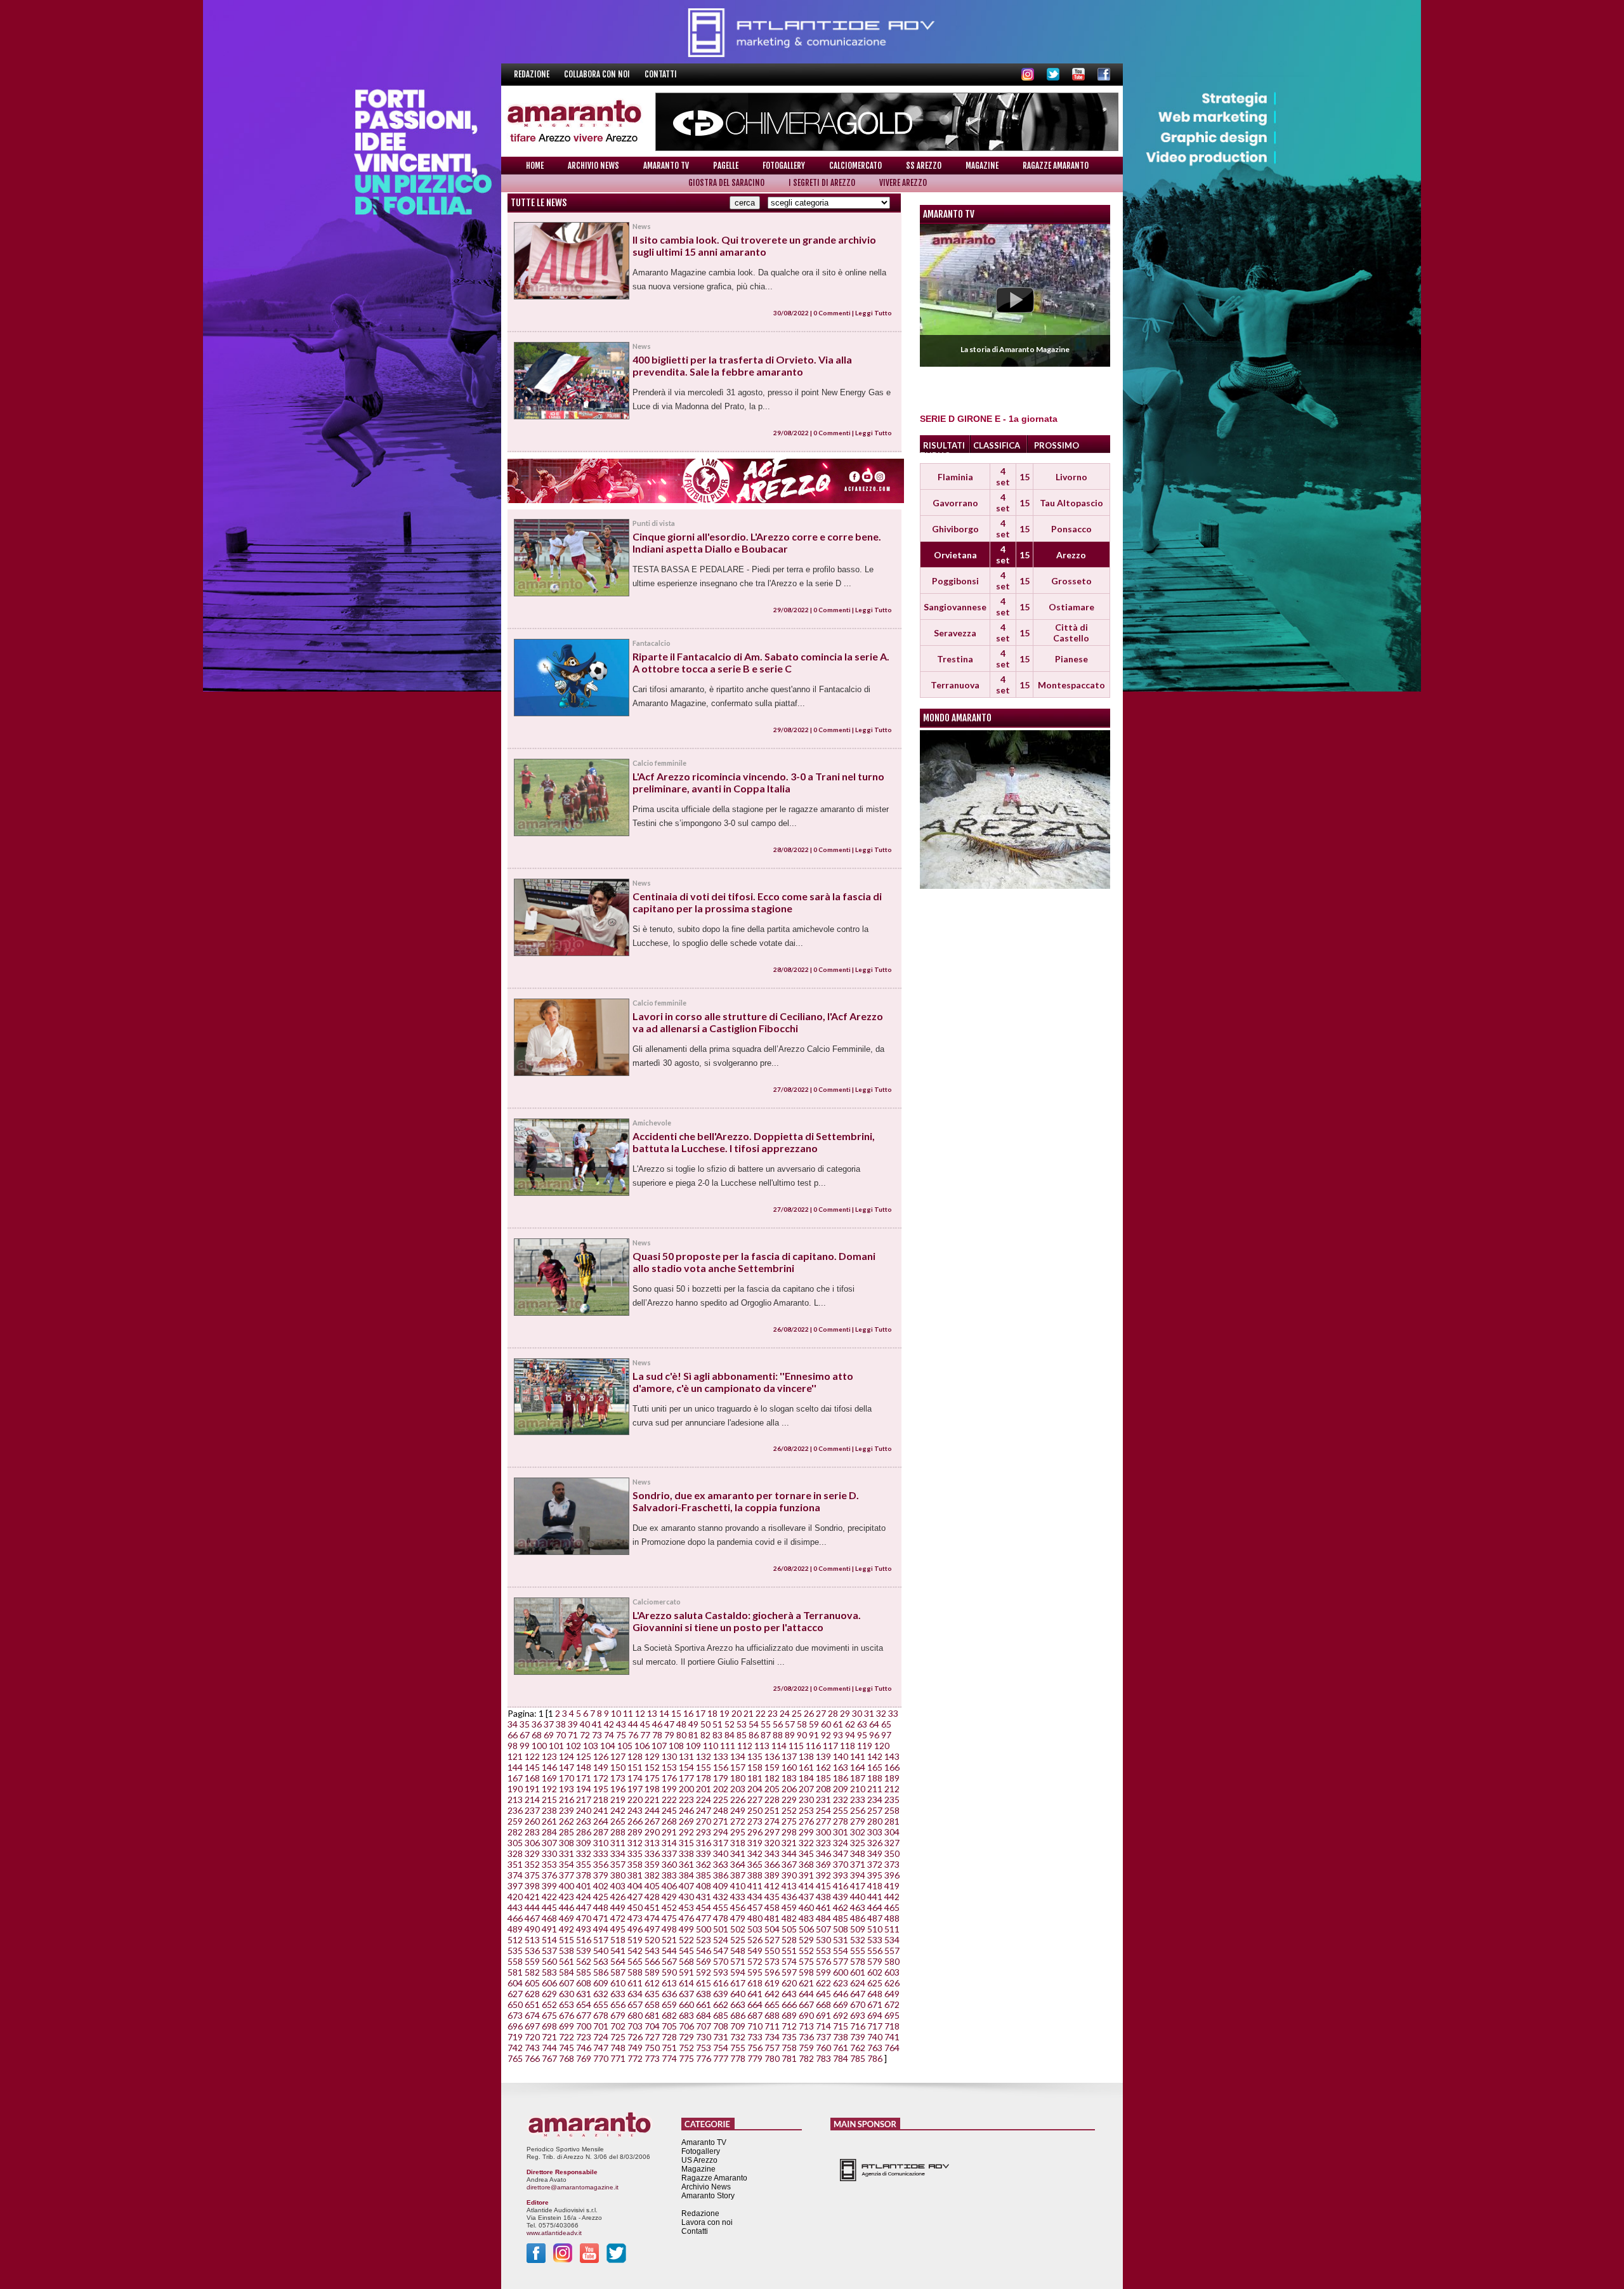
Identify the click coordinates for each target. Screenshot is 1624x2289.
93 (838, 1735)
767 (549, 2058)
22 (761, 1713)
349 (875, 1853)
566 (652, 1961)
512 (515, 1940)
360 (669, 1864)
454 (704, 1907)
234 (875, 1800)
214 (532, 1800)
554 (841, 1951)
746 (584, 2048)
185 (823, 1778)
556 (875, 1951)
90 (802, 1735)
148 (584, 1767)
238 (549, 1810)
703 (635, 2026)
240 (584, 1810)
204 (755, 1789)
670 (858, 2004)
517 (601, 1940)
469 (566, 1918)
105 (625, 1746)
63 (862, 1724)
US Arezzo (699, 2160)
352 (532, 1864)
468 (549, 1918)
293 (704, 1832)
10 (616, 1713)
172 (601, 1778)
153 (669, 1767)
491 (549, 1929)
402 (601, 1886)
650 (515, 2004)
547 (721, 1951)
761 (841, 2048)
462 (841, 1907)
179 (721, 1778)
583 (549, 1972)
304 (892, 1832)
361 (686, 1864)
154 (686, 1767)
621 (806, 1983)
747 (601, 2048)
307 (549, 1843)
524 (721, 1940)
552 (806, 1951)
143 (892, 1756)
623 (841, 1983)
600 (841, 1972)
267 (652, 1821)
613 (669, 1983)
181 (755, 1778)
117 (830, 1746)
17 (700, 1713)
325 (858, 1843)
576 (823, 1961)
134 (738, 1756)
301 (841, 1832)
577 (841, 1961)
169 (549, 1778)
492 (566, 1929)
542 (635, 1951)
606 (549, 1983)
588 (635, 1972)
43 (621, 1724)
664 (755, 2004)
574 (789, 1961)
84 (730, 1735)
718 (892, 2026)
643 (789, 1994)
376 (549, 1875)
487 (875, 1918)
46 (657, 1724)
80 (681, 1735)
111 (728, 1746)
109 (693, 1746)
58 (802, 1724)
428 (652, 1897)
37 (549, 1724)
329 (532, 1853)
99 (525, 1746)
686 (738, 2015)
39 (573, 1724)
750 (652, 2048)
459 (789, 1907)
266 (635, 1821)
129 (652, 1756)
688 (772, 2015)
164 (858, 1767)
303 (875, 1832)
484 (823, 1918)
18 (712, 1713)
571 (738, 1961)
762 (858, 2048)
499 (686, 1929)
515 (566, 1940)
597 (789, 1972)
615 (704, 1983)
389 (772, 1875)
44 (633, 1724)
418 (875, 1886)
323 (823, 1843)
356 (601, 1864)
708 (721, 2026)
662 (721, 2004)
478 (721, 1918)
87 (766, 1735)
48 (681, 1724)
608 (584, 1983)
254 (823, 1810)
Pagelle (726, 166)
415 (823, 1886)
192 (549, 1789)
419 (892, 1886)
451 (652, 1907)
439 (841, 1897)
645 (823, 1994)
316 (704, 1843)
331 (566, 1853)
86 (754, 1735)
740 (875, 2037)
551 (789, 1951)
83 (717, 1735)
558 (515, 1961)
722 (566, 2037)
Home (535, 166)
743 (532, 2048)
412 (772, 1886)
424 (584, 1897)
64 (874, 1724)
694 (875, 2015)
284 (549, 1832)
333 (601, 1853)
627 (515, 1994)
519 (635, 1940)
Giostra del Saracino (726, 183)
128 (635, 1756)
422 (549, 1897)
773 (652, 2058)
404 (635, 1886)
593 (721, 1972)
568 (686, 1961)
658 (652, 2004)
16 (688, 1713)
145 (532, 1767)
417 (858, 1886)
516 (584, 1940)
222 (669, 1800)
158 (755, 1767)
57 (790, 1724)
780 (772, 2058)
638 (704, 1994)
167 (515, 1778)
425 (601, 1897)
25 (797, 1713)
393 (841, 1875)
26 (809, 1713)
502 (738, 1929)
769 (584, 2058)
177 (686, 1778)
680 (635, 2015)
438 (823, 1897)
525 (738, 1940)
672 (892, 2004)
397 (515, 1886)
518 (618, 1940)
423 (566, 1897)
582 (532, 1972)
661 (704, 2004)
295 (738, 1832)
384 (686, 1875)
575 (806, 1961)
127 (618, 1756)
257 (875, 1810)
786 (875, 2058)
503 (755, 1929)
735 (789, 2037)
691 (823, 2015)
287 (601, 1832)
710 (755, 2026)
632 (601, 1994)
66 (513, 1735)
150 (618, 1767)
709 (738, 2026)
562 (584, 1961)
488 (892, 1918)
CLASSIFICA (997, 445)
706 (686, 2026)
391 (806, 1875)
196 (618, 1789)
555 (858, 1951)
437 (806, 1897)
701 (601, 2026)
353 (549, 1864)
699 (566, 2026)
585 (584, 1972)
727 (652, 2037)
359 (652, 1864)
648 (875, 1994)
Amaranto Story (708, 2196)
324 (841, 1843)
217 (584, 1800)
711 (772, 2026)
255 (841, 1810)
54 (754, 1724)
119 (865, 1746)
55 (766, 1724)
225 (721, 1800)
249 (738, 1810)
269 (686, 1821)
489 (515, 1929)
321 (789, 1843)
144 (515, 1767)
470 (584, 1918)
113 (762, 1746)
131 (686, 1756)
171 (584, 1778)
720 (532, 2037)
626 (892, 1983)
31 (869, 1713)
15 (676, 1713)
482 (789, 1918)
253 (806, 1810)
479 (738, 1918)
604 (515, 1983)
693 (858, 2015)
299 (806, 1832)
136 (772, 1756)
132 (704, 1756)
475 (669, 1918)
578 (858, 1961)
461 (823, 1907)
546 (704, 1951)
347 (841, 1853)
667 (806, 2004)
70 (561, 1735)
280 (875, 1821)
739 (858, 2037)
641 (755, 1994)
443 (515, 1907)
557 (892, 1951)
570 (721, 1961)
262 (566, 1821)
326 (875, 1843)
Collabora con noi (598, 74)
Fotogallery (784, 166)
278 (841, 1821)
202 (721, 1789)
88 (778, 1735)
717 (875, 2026)
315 (686, 1843)
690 (806, 2015)
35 (525, 1724)
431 (704, 1897)
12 (640, 1713)
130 (669, 1756)
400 (566, 1886)
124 (566, 1756)
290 (652, 1832)
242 (618, 1810)
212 (892, 1789)
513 (532, 1940)
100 (539, 1746)
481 (772, 1918)
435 (772, 1897)
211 (875, 1789)
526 (755, 1940)
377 (566, 1875)
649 (892, 1994)
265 (618, 1821)
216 (566, 1800)
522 (686, 1940)
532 (858, 1940)
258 (892, 1810)
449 (618, 1907)
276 (806, 1821)
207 (806, 1789)
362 (704, 1864)
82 (705, 1735)
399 (549, 1886)
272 (738, 1821)
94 (850, 1735)
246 (686, 1810)
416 (841, 1886)
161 (806, 1767)
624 (858, 1983)
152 (652, 1767)
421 (532, 1897)
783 (823, 2058)
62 (850, 1724)
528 (789, 1940)
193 (566, 1789)
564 (618, 1961)
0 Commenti (832, 313)
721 (549, 2037)
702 (618, 2026)
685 (721, 2015)
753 (704, 2048)
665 (772, 2004)
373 (892, 1864)
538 (566, 1951)
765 (515, 2058)
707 (704, 2026)
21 (749, 1713)
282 (515, 1832)
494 (601, 1929)
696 (515, 2026)
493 (584, 1929)
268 (669, 1821)
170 (566, 1778)
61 (838, 1724)
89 (790, 1735)
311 (618, 1843)
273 (755, 1821)
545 (686, 1951)
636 (669, 1994)
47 (669, 1724)
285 (566, 1832)
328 (515, 1853)
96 (874, 1735)
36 (537, 1724)
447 (584, 1907)
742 (515, 2048)
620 (789, 1983)
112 (745, 1746)
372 (875, 1864)
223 (686, 1800)
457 (755, 1907)
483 (806, 1918)
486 (858, 1918)
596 (772, 1972)
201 (704, 1789)
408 (704, 1886)
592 (704, 1972)
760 (823, 2048)
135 (755, 1756)
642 (772, 1994)
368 (806, 1864)
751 (669, 2048)
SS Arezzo (924, 166)
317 (721, 1843)
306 (532, 1843)
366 (772, 1864)
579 (875, 1961)
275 (789, 1821)
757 (772, 2048)
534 (892, 1940)
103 (591, 1746)
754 (721, 2048)
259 (515, 1821)
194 (584, 1789)
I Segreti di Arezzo (822, 183)
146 (549, 1767)
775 (686, 2058)
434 (755, 1897)
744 (549, 2048)
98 (513, 1746)
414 (806, 1886)
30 (857, 1713)
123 (549, 1756)
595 (755, 1972)
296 (755, 1832)
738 (841, 2037)
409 (721, 1886)
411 (755, 1886)
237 (532, 1810)
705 (669, 2026)
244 (652, 1810)
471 (601, 1918)
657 (635, 2004)
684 (704, 2015)
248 (721, 1810)
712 (789, 2026)
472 (618, 1918)
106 (642, 1746)
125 (584, 1756)
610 (618, 1983)
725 (618, 2037)
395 (875, 1875)
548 (738, 1951)
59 (814, 1724)
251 (772, 1810)
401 (584, 1886)
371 (858, 1864)
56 (778, 1724)
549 (755, 1951)
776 (704, 2058)
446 (566, 1907)
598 (806, 1972)
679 (618, 2015)
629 (549, 1994)
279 (858, 1821)
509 (858, 1929)
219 (618, 1800)
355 (584, 1864)
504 (772, 1929)
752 (686, 2048)
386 (721, 1875)
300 (823, 1832)
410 (738, 1886)
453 (686, 1907)
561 (566, 1961)
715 (841, 2026)
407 (686, 1886)
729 (686, 2037)
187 (858, 1778)
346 (823, 1853)
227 (755, 1800)
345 (806, 1853)
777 (721, 2058)
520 (652, 1940)
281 (892, 1821)
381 (635, 1875)
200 (686, 1789)
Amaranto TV (666, 166)
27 (821, 1713)
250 (755, 1810)
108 (676, 1746)
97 (886, 1735)
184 (806, 1778)
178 (704, 1778)
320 (772, 1843)
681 (652, 2015)
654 (584, 2004)
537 (549, 1951)
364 (738, 1864)
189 (892, 1778)
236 (515, 1810)
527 (772, 1940)
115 (796, 1746)
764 (892, 2048)
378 (584, 1875)
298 (789, 1832)
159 (772, 1767)
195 (601, 1789)
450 (635, 1907)
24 (785, 1713)
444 (532, 1907)
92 (826, 1735)
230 (806, 1800)
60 (826, 1724)
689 (789, 2015)
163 (841, 1767)
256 (858, 1810)
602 (875, 1972)
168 (532, 1778)
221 (652, 1800)
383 (669, 1875)
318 (738, 1843)
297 (772, 1832)
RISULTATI (944, 445)
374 (515, 1875)
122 (532, 1756)
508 (841, 1929)
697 (532, 2026)
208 (823, 1789)
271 (721, 1821)
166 (892, 1767)
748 (618, 2048)
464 (875, 1907)
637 (686, 1994)
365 (755, 1864)
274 (772, 1821)
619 (772, 1983)
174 (635, 1778)
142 (875, 1756)
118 (848, 1746)
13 (652, 1713)
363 (721, 1864)
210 (858, 1789)
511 (892, 1929)
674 (532, 2015)
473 (635, 1918)
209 (841, 1789)
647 (858, 1994)
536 (532, 1951)
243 (635, 1810)
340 (721, 1853)
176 (669, 1778)
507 (823, 1929)
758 (789, 2048)
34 (513, 1724)
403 (618, 1886)
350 (892, 1853)
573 (772, 1961)
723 (584, 2037)
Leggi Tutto (874, 313)
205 (772, 1789)
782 (806, 2058)
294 (721, 1832)
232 (841, 1800)
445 (549, 1907)
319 (755, 1843)
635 (652, 1994)
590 (669, 1972)
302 (858, 1832)
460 (806, 1907)
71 (573, 1735)
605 (532, 1983)
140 (841, 1756)
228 (772, 1800)
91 (814, 1735)
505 (789, 1929)
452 (669, 1907)
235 (892, 1800)
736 (806, 2037)
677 (584, 2015)
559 (532, 1961)
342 (755, 1853)
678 (601, 2015)
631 (584, 1994)
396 (892, 1875)
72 (585, 1735)
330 (549, 1853)
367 (789, 1864)
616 (721, 1983)
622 (823, 1983)
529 (806, 1940)
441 (875, 1897)
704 (652, 2026)
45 (645, 1724)
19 (724, 1713)
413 (789, 1886)
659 (669, 2004)
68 (537, 1735)
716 (858, 2026)
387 (738, 1875)
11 (628, 1713)
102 (573, 1746)
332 (584, 1853)
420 (515, 1897)
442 (892, 1897)
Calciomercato (855, 166)
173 (618, 1778)
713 (806, 2026)
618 (755, 1983)
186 (841, 1778)
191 (532, 1789)
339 (704, 1853)
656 (618, 2004)
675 (549, 2015)
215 (549, 1800)
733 (755, 2037)
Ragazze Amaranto (1056, 166)
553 (823, 1951)
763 (875, 2048)
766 (532, 2058)
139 (823, 1756)
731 (721, 2037)
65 (886, 1724)
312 (635, 1843)
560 (549, 1961)
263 (584, 1821)
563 (601, 1961)
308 (566, 1843)
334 (618, 1853)
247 (704, 1810)
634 (635, 1994)
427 (635, 1897)
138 (806, 1756)
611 (635, 1983)
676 (566, 2015)
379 (601, 1875)
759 (806, 2048)
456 (738, 1907)
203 (738, 1789)
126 (601, 1756)
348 (858, 1853)
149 (601, 1767)
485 (841, 1918)
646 (841, 1994)
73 (597, 1735)
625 (875, 1983)
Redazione (533, 74)
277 (823, 1821)
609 (601, 1983)
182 (772, 1778)
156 (721, 1767)
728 (669, 2037)
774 (669, 2058)
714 (823, 2026)
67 (525, 1735)
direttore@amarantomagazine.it (573, 2187)
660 (686, 2004)
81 (693, 1735)
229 (789, 1800)
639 (721, 1994)
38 (561, 1724)
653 (566, 2004)
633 (618, 1994)
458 (772, 1907)
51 (717, 1724)
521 (669, 1940)
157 (738, 1767)
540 (601, 1951)
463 (858, 1907)
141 (858, 1756)
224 (704, 1800)
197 (635, 1789)
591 (686, 1972)
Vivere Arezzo (903, 183)
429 (669, 1897)
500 (704, 1929)
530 (823, 1940)
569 (704, 1961)
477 (704, 1918)
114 (779, 1746)
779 (755, 2058)
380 (618, 1875)
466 (515, 1918)
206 (789, 1789)
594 (738, 1972)
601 (858, 1972)
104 (608, 1746)
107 (659, 1746)
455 (721, 1907)
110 (710, 1746)
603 (892, 1972)
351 (515, 1864)
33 (893, 1713)
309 (584, 1843)
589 (652, 1972)
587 (618, 1972)
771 (618, 2058)
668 (823, 2004)
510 (875, 1929)
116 (813, 1746)
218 (601, 1800)
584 (566, 1972)
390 (789, 1875)
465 (892, 1907)
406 (669, 1886)
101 (556, 1746)
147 (566, 1767)
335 (635, 1853)
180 (738, 1778)
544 (669, 1951)
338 (686, 1853)
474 (652, 1918)
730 (704, 2037)
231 (823, 1800)
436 (789, 1897)
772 (635, 2058)
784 (841, 2058)
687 (755, 2015)
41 (597, 1724)
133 (721, 1756)
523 (704, 1940)
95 (862, 1735)
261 (549, 1821)
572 (755, 1961)
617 (738, 1983)
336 (652, 1853)
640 (738, 1994)
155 (704, 1767)
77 (645, 1735)
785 (858, 2058)
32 (881, 1713)
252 (789, 1810)
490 (532, 1929)
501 (721, 1929)
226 (738, 1800)
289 (635, 1832)
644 (806, 1994)
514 (549, 1940)
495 (618, 1929)
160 (789, 1767)
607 (566, 1983)
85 (742, 1735)
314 (669, 1843)
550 (772, 1951)
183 (789, 1778)
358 (635, 1864)
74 (609, 1735)
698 (549, 2026)
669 (841, 2004)
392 (823, 1875)
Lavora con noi (707, 2222)
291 (669, 1832)
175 (652, 1778)
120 (882, 1746)
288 (618, 1832)
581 (515, 1972)
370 (841, 1864)
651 (532, 2004)
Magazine (982, 166)
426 (618, 1897)
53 (742, 1724)
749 (635, 2048)
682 (669, 2015)
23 (773, 1713)
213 (515, 1800)
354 (566, 1864)
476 (686, 1918)
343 (772, 1853)
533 (875, 1940)
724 (601, 2037)
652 (549, 2004)
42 (609, 1724)
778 (738, 2058)
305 (515, 1843)
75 (621, 1735)
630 (566, 1994)
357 (618, 1864)
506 (806, 1929)
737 (823, 2037)
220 (635, 1800)
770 (601, 2058)
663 (738, 2004)
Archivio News (593, 166)
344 (789, 1853)
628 (532, 1994)
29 (845, 1713)
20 (737, 1713)
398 (532, 1886)
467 (532, 1918)
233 (858, 1800)
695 (892, 2015)
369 (823, 1864)
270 (704, 1821)
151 (635, 1767)
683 (686, 2015)
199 (669, 1789)
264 (601, 1821)
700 (584, 2026)
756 (755, 2048)
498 (669, 1929)
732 (738, 2037)
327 (892, 1843)
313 (652, 1843)
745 (566, 2048)
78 (657, 1735)
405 (652, 1886)
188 (875, 1778)
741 (892, 2037)
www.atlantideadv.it (554, 2233)
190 (515, 1789)
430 (686, 1897)
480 (755, 1918)
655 (601, 2004)
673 (515, 2015)
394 (858, 1875)
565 (635, 1961)
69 (549, 1735)
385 (704, 1875)
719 (515, 2037)
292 (686, 1832)
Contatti (661, 74)
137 (789, 1756)
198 (652, 1789)
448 (601, 1907)
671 (875, 2004)
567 (669, 1961)
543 (652, 1951)
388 (755, 1875)
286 (584, 1832)
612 (652, 1983)
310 (601, 1843)
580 (892, 1961)
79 (669, 1735)
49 (693, 1724)
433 (738, 1897)
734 (772, 2037)
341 (738, 1853)
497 (652, 1929)
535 (515, 1951)
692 (841, 2015)
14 (664, 1713)
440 (858, 1897)
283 (532, 1832)
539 (584, 1951)
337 (669, 1853)
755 (738, 2048)
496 (635, 1929)
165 (875, 1767)
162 (823, 1767)
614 (686, 1983)
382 (652, 1875)
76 (633, 1735)
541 (618, 1951)
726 (635, 2037)
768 (566, 2058)
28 (833, 1713)
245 (669, 1810)
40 (585, 1724)
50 (705, 1724)
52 (730, 1724)
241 (601, 1810)
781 (789, 2058)
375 (532, 1875)
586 (601, 1972)
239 (566, 1810)
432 (721, 1897)
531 (841, 1940)
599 (823, 1972)
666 (789, 2004)
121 (515, 1756)
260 (532, 1821)
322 (806, 1843)
